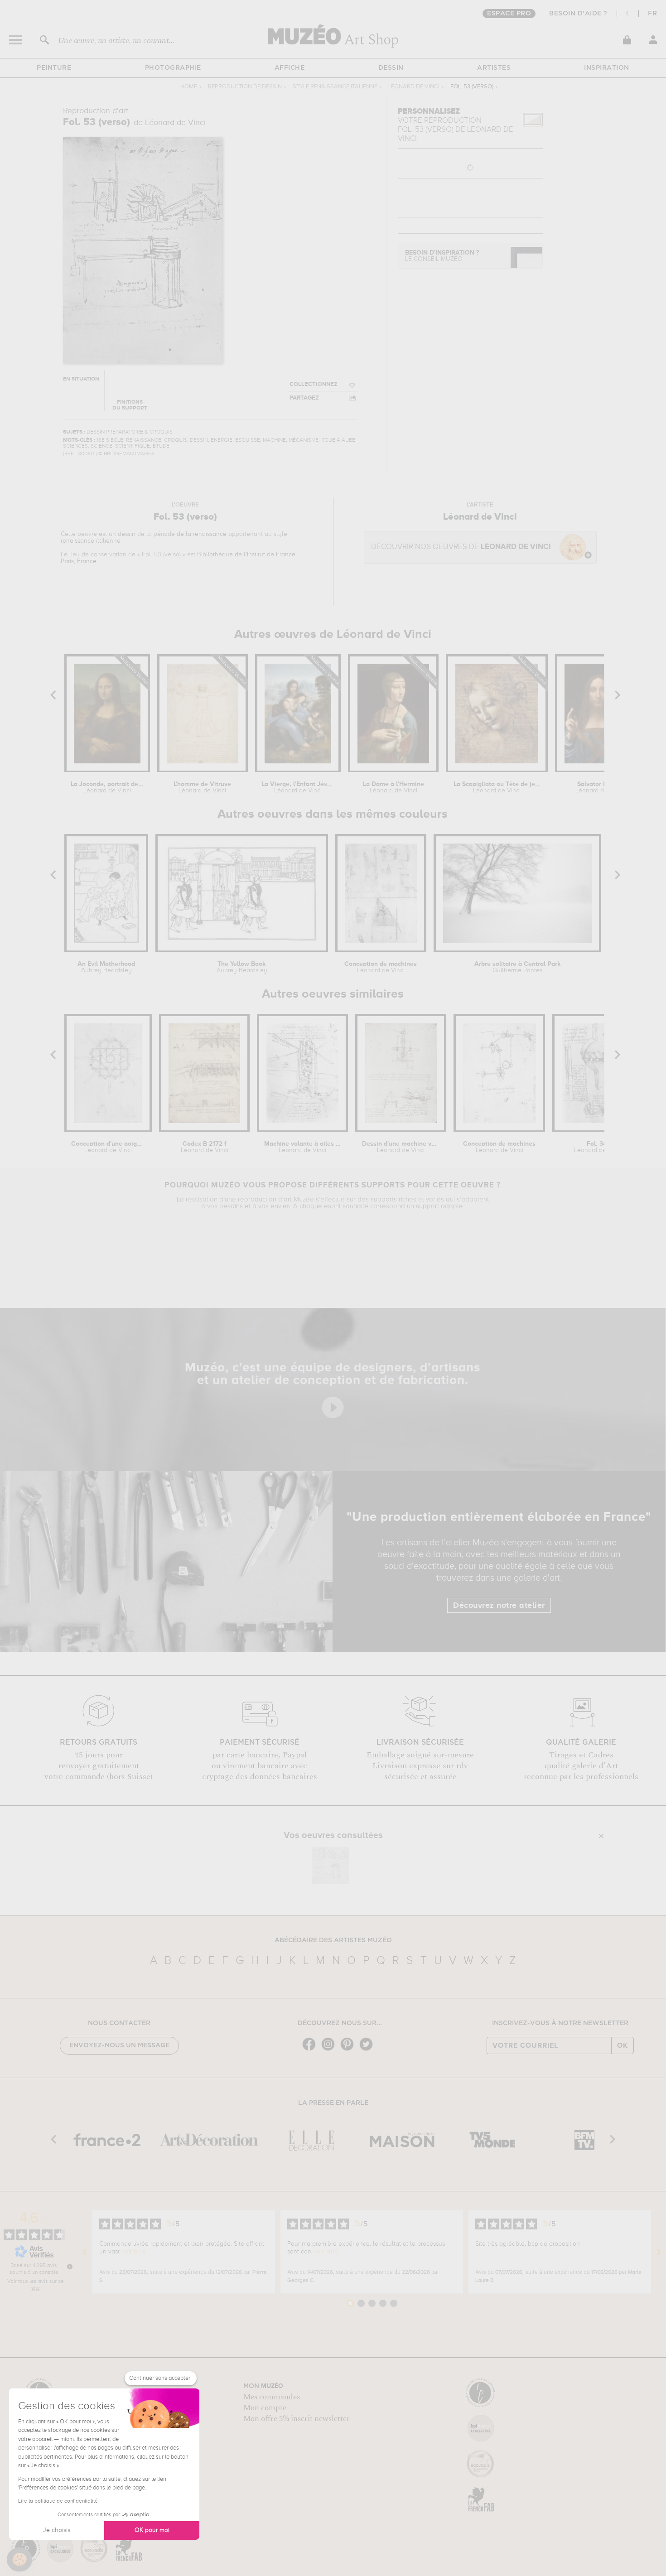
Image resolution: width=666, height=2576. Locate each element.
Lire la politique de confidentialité (58, 2501)
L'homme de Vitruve (202, 787)
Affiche (290, 68)
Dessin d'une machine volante (401, 1147)
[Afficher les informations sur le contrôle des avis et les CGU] (70, 2267)
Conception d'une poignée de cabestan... (108, 1147)
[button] (19, 2560)
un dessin (122, 534)
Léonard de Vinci (414, 87)
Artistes (494, 68)
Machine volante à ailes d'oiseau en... (303, 1147)
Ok (623, 2045)
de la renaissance (202, 534)
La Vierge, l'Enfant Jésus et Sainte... (298, 787)
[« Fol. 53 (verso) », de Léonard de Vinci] (331, 1865)
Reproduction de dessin (245, 87)
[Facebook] (311, 2050)
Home (189, 87)
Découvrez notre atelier (499, 1606)
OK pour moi (152, 2530)
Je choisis (57, 2530)
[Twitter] (368, 2050)
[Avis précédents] (85, 2252)
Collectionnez (314, 384)
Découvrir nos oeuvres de (461, 547)
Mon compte (265, 2408)
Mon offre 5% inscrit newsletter (297, 2419)
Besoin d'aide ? (578, 14)
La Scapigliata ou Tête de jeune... (497, 787)
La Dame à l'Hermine (393, 787)
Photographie (173, 68)
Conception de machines (381, 967)
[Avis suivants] (659, 2252)
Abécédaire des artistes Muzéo (333, 1940)
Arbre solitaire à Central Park (518, 967)
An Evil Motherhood (106, 967)
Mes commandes (272, 2397)
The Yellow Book (242, 967)
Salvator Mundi (599, 787)
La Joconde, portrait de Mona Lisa (107, 787)
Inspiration (607, 68)
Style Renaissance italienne (335, 87)
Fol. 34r (598, 1147)
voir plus (134, 2252)
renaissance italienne (91, 541)
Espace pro (509, 14)
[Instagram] (330, 2050)
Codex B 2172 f (205, 1147)
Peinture (54, 68)
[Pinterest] (349, 2050)
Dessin (391, 68)
